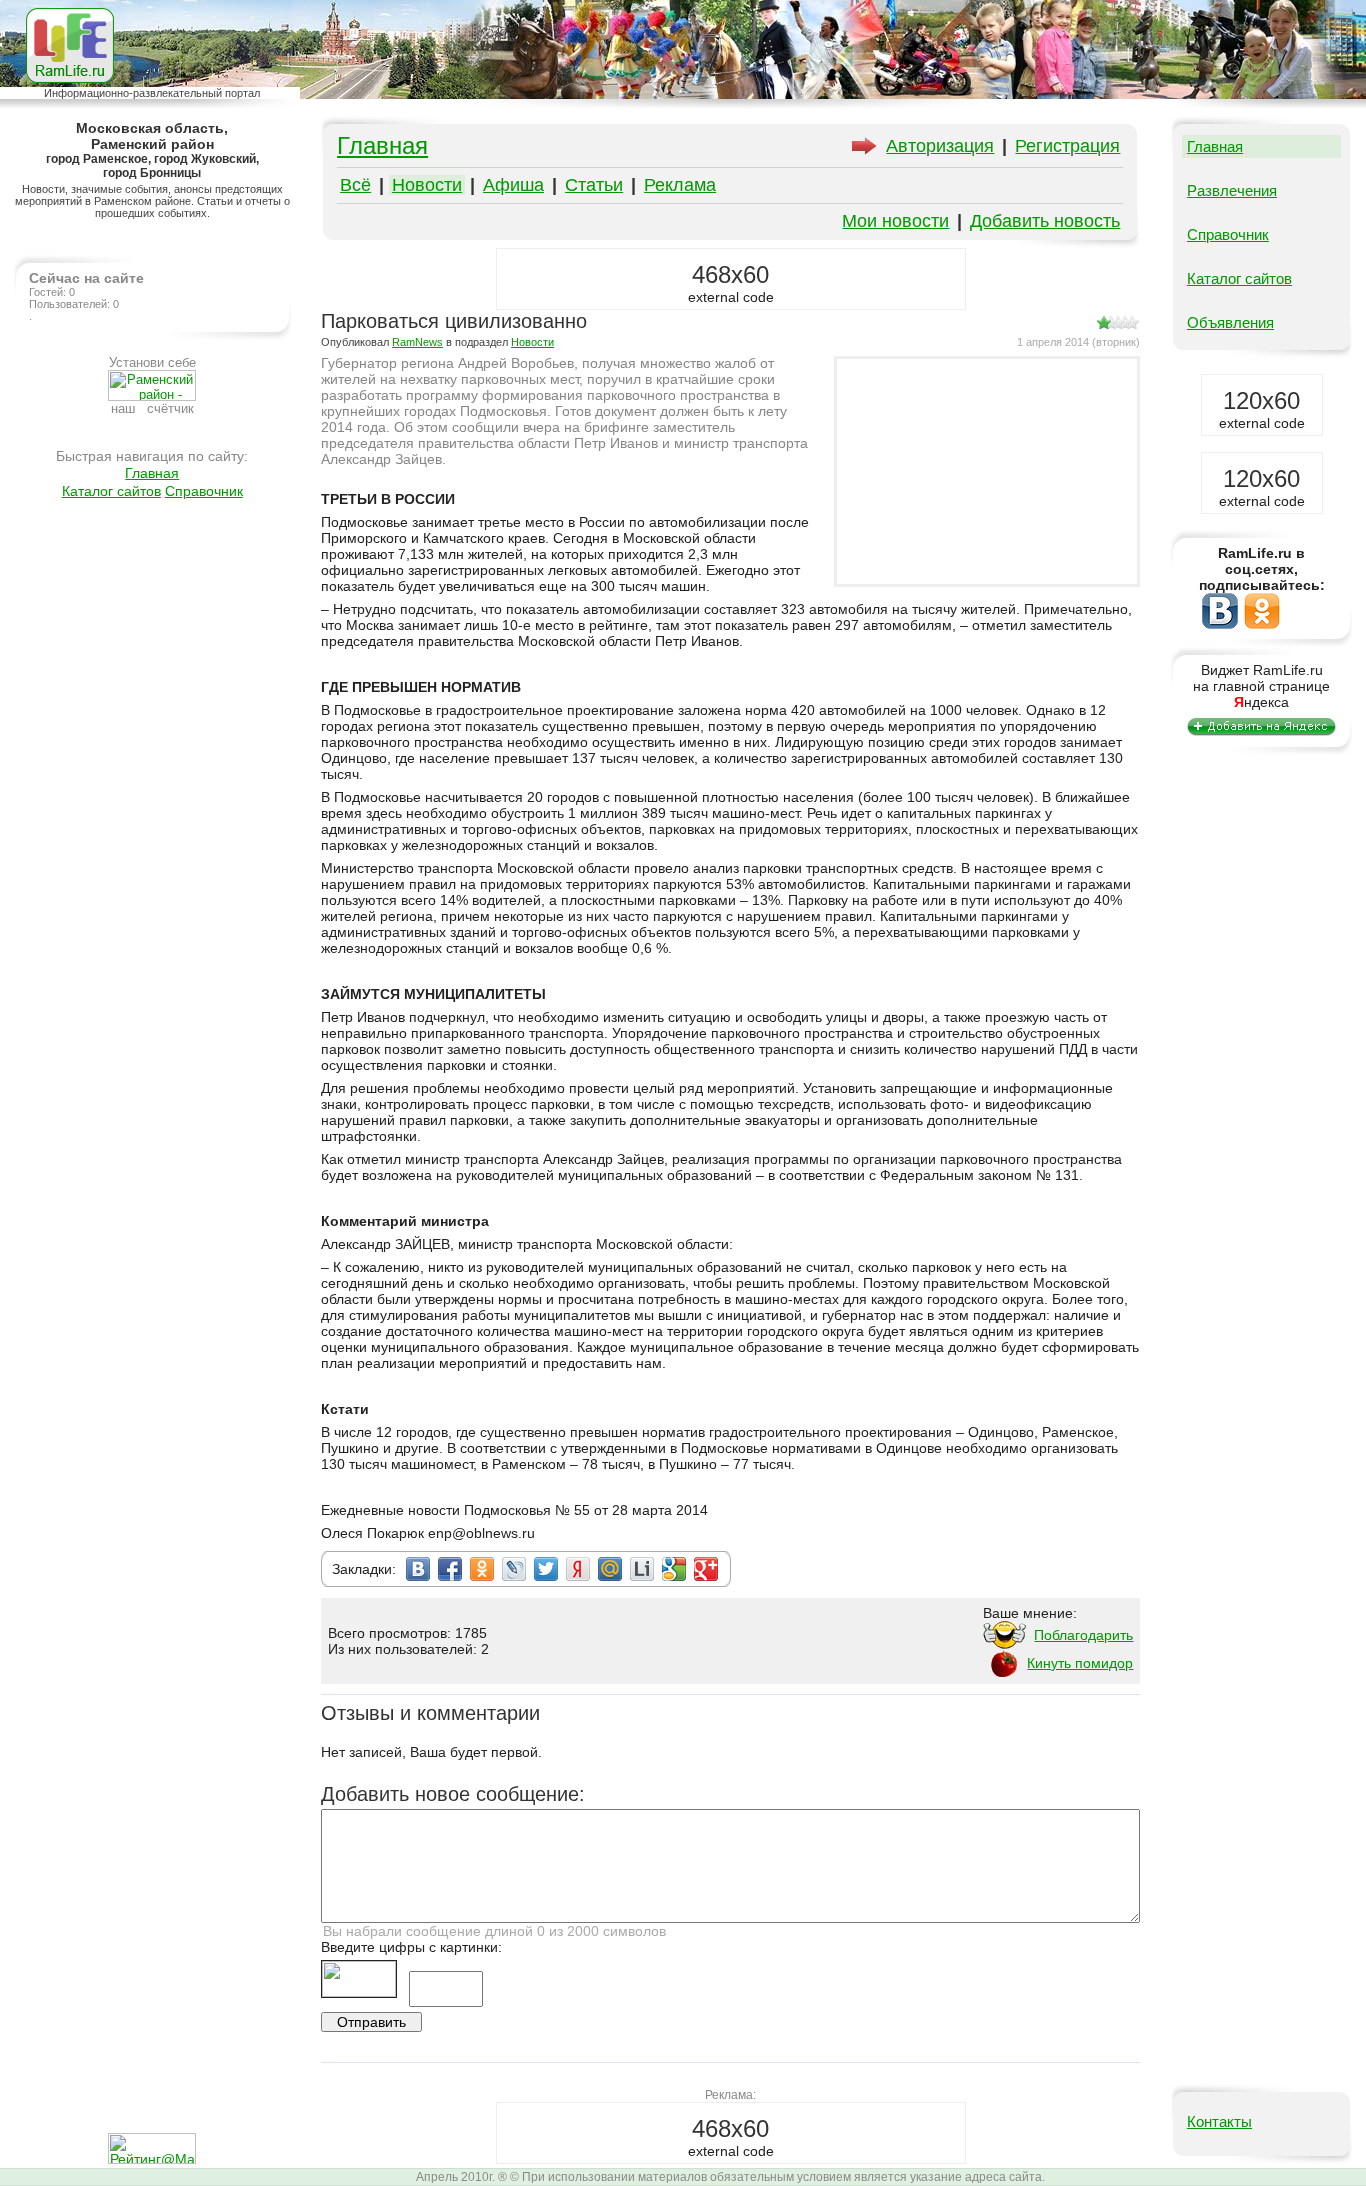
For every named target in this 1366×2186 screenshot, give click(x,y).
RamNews (417, 342)
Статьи (594, 185)
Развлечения (1232, 190)
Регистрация (1067, 146)
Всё (355, 185)
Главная (152, 473)
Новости (427, 185)
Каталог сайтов (111, 491)
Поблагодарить (1083, 1635)
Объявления (1230, 322)
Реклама (680, 185)
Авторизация (940, 146)
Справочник (204, 491)
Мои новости (895, 221)
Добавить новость (1045, 221)
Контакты (1219, 2121)
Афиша (513, 185)
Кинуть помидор (1080, 1663)
